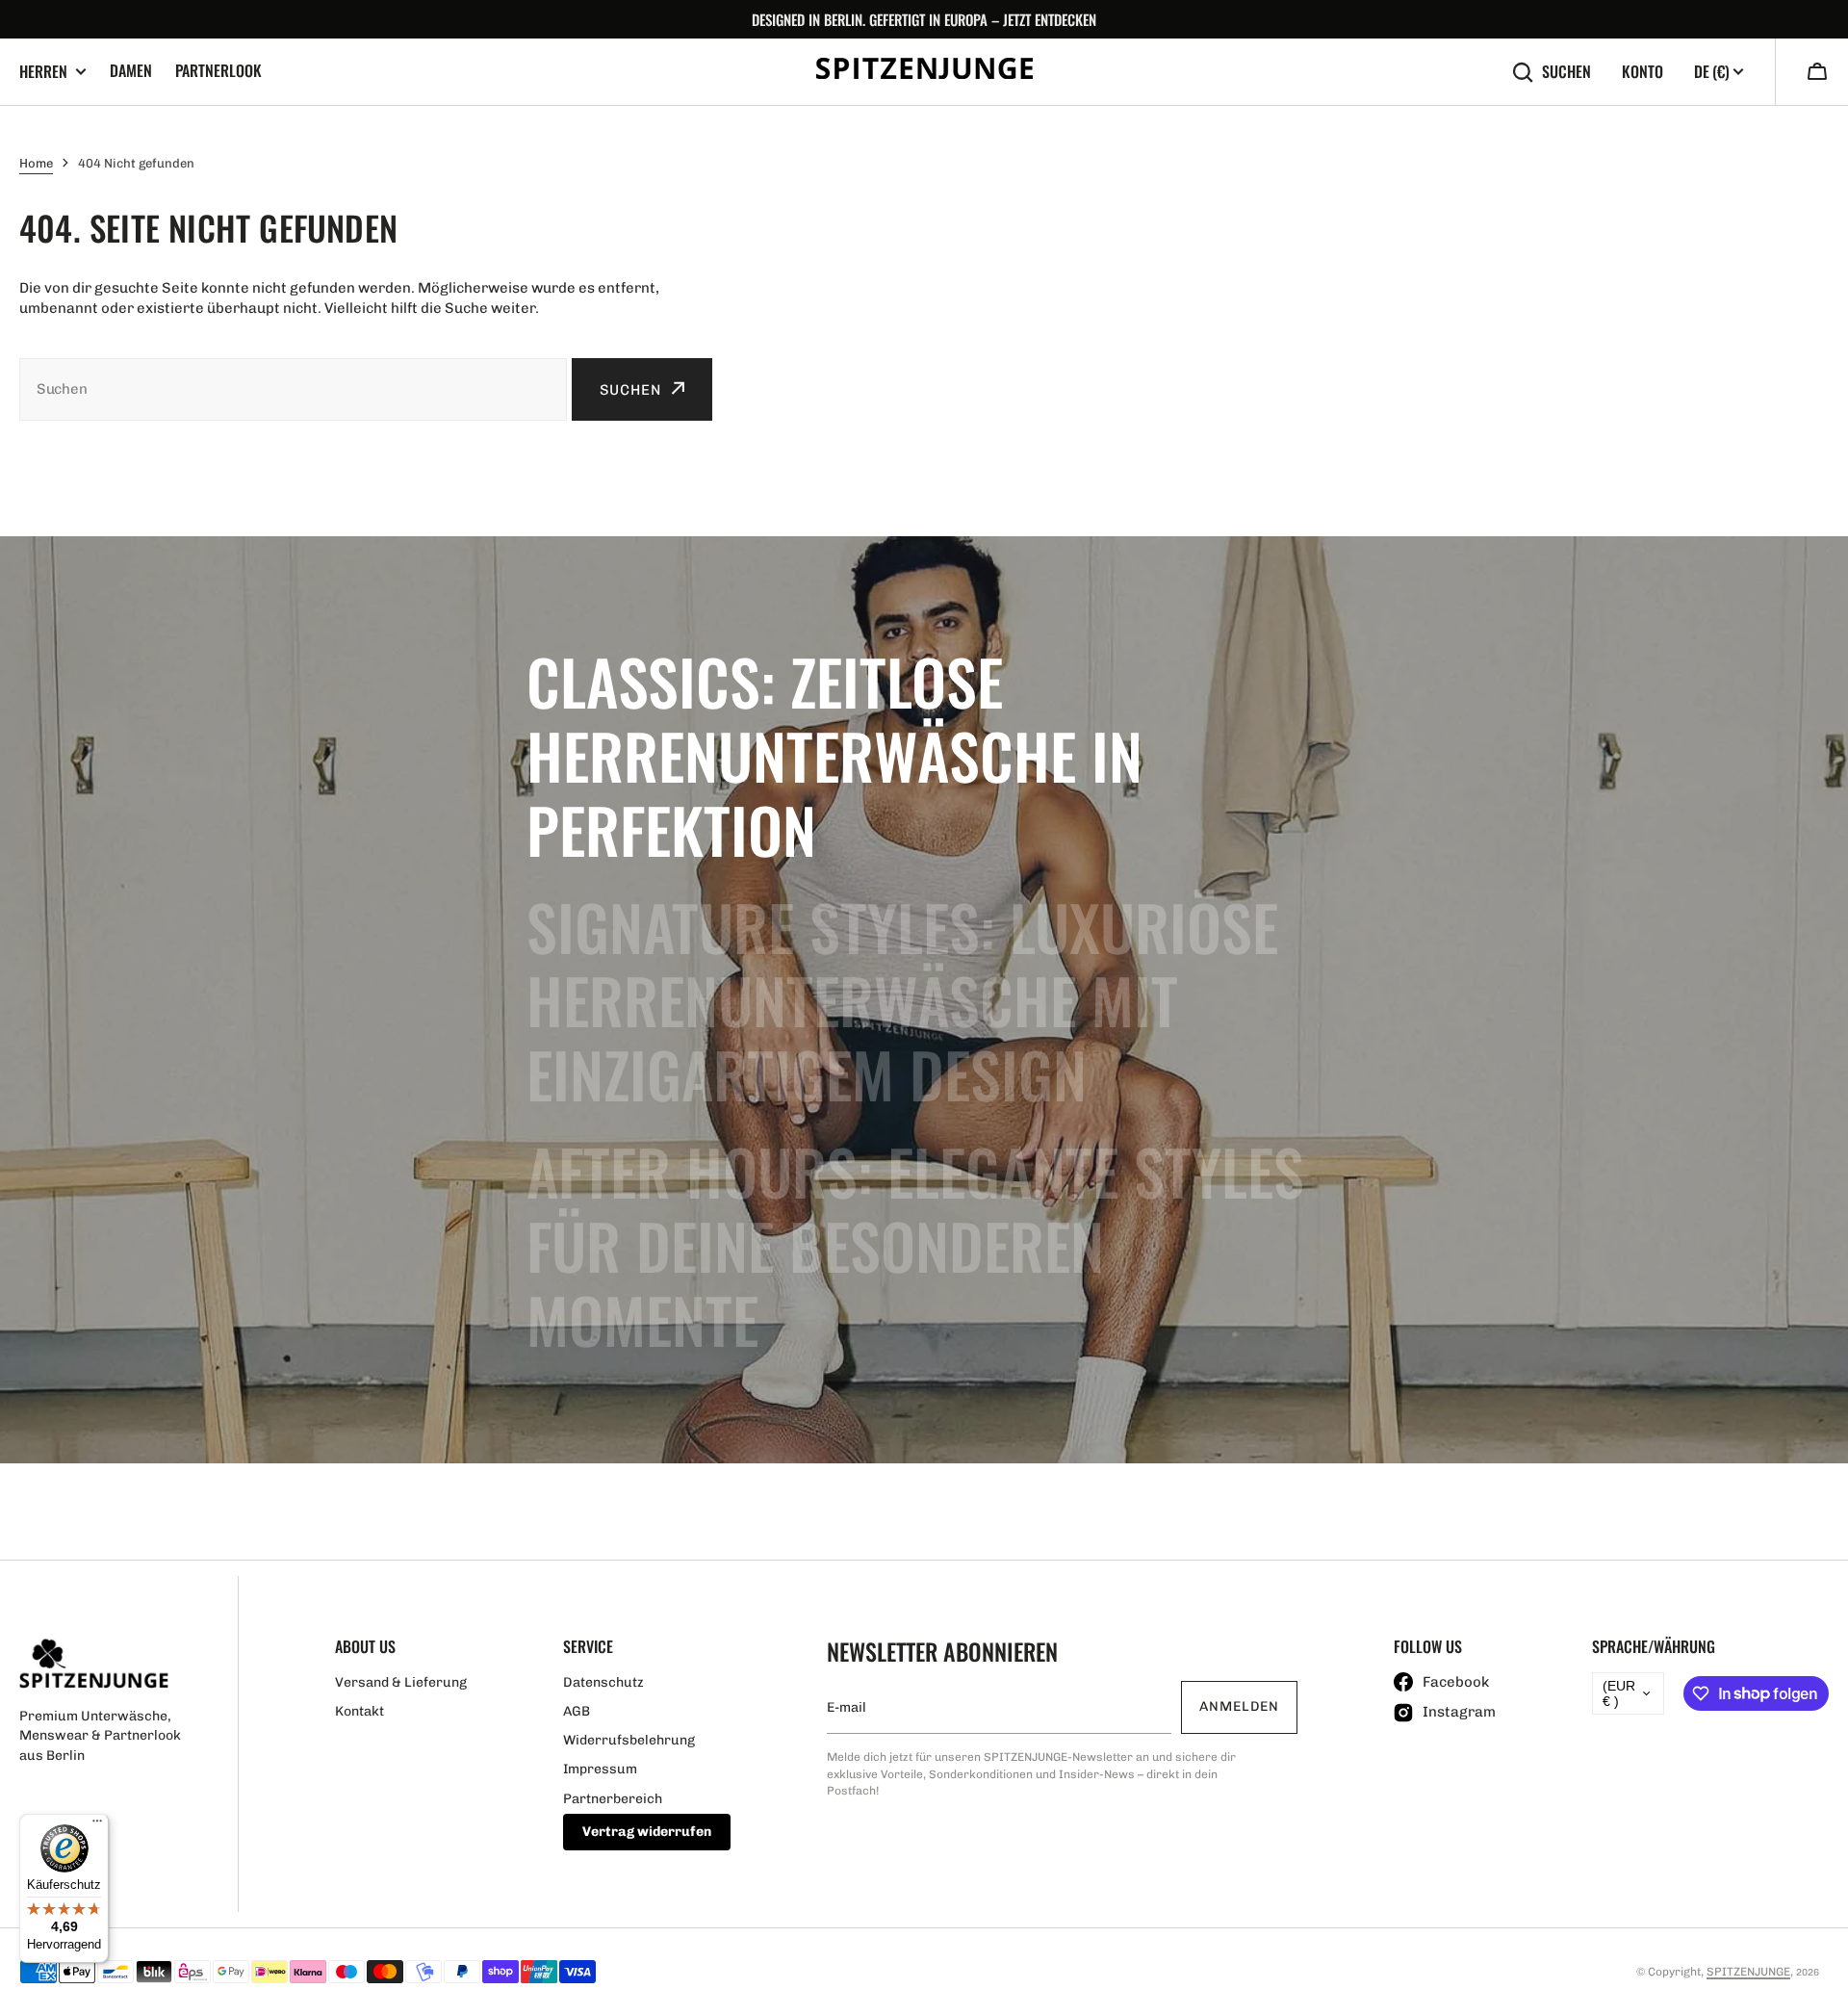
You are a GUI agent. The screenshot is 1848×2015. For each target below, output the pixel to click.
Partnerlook (218, 70)
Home (36, 163)
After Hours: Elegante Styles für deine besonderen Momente (915, 1245)
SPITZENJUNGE (1748, 1972)
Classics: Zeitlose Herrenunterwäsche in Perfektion (834, 755)
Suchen (1566, 72)
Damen (131, 70)
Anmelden (1239, 1706)
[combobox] (293, 389)
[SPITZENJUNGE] (924, 72)
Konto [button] (1643, 72)
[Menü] (97, 1825)
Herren (43, 72)
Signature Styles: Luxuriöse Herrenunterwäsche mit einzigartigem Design (902, 1000)
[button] (1817, 73)
